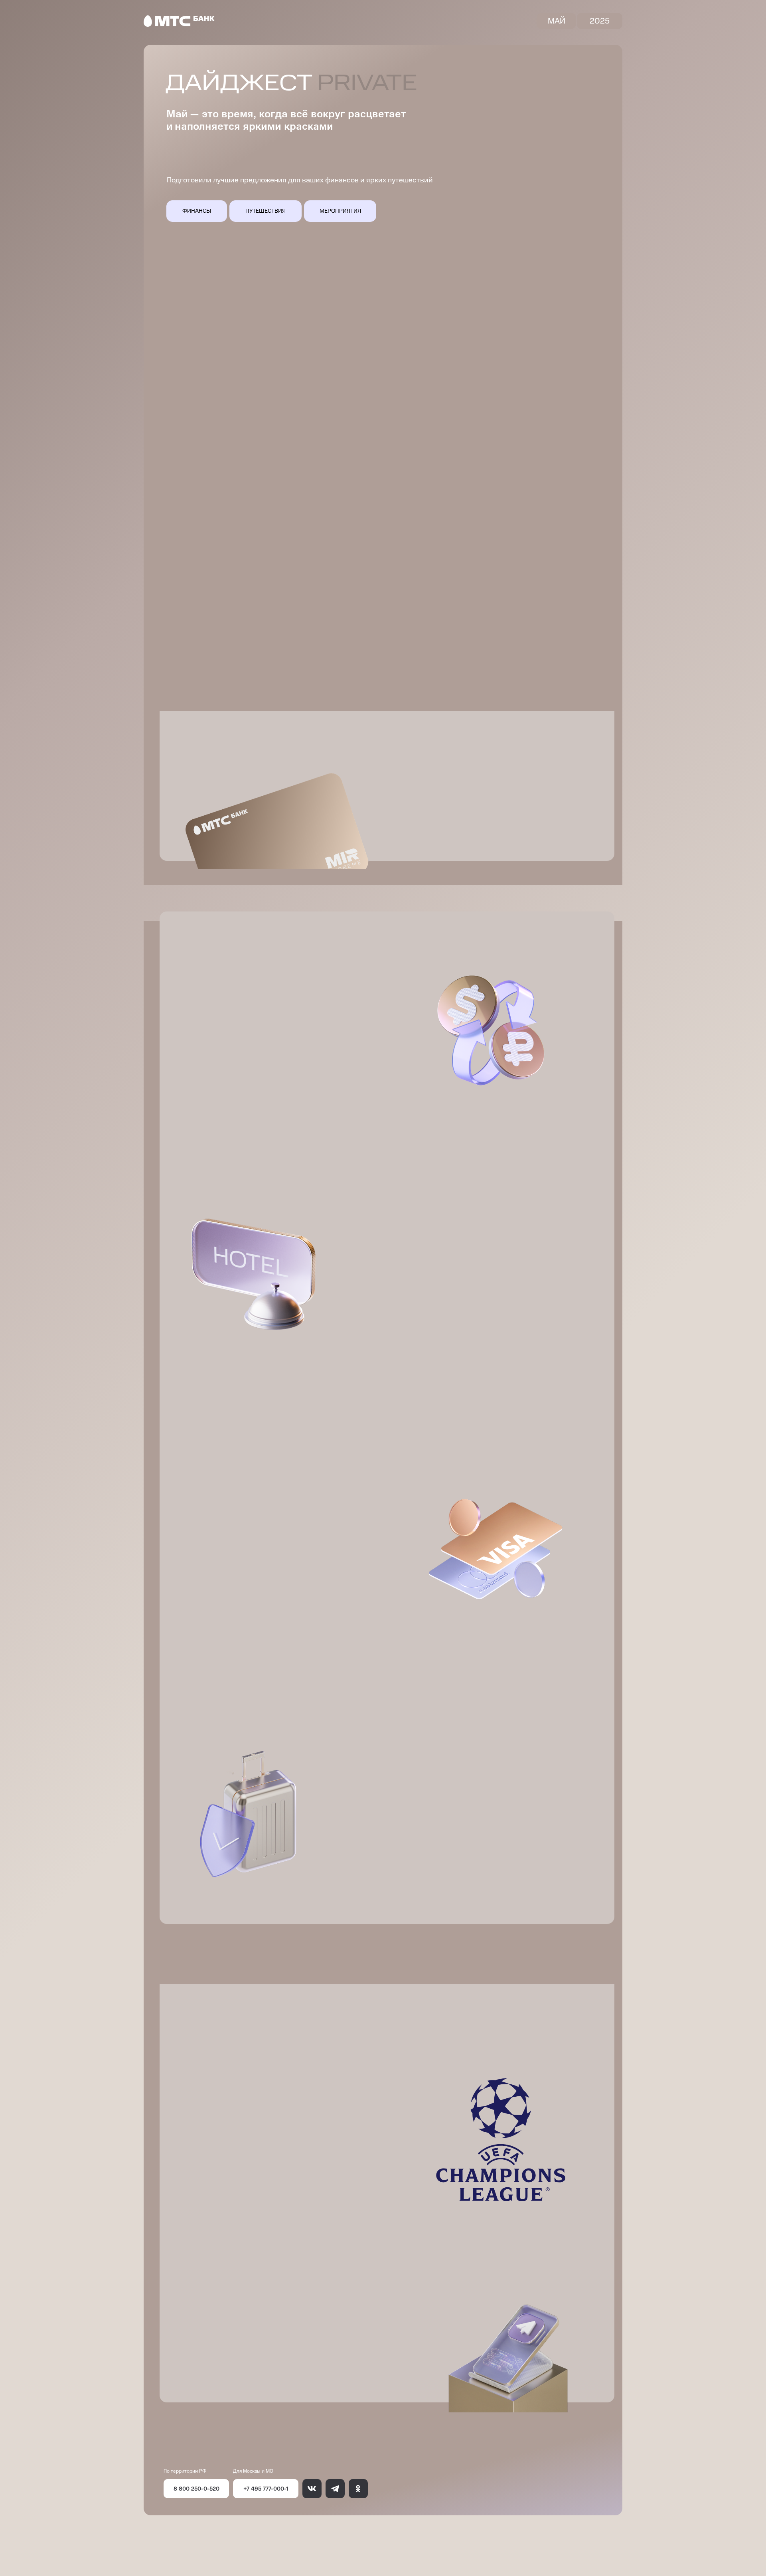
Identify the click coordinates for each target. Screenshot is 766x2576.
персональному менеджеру (548, 838)
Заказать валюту (241, 1070)
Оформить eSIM (422, 1355)
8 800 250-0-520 (196, 2488)
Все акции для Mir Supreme (460, 811)
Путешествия (266, 211)
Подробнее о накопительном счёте (437, 433)
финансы (197, 211)
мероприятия (340, 211)
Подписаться (223, 2374)
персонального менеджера (282, 2241)
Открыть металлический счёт (236, 663)
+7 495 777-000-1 (266, 2488)
